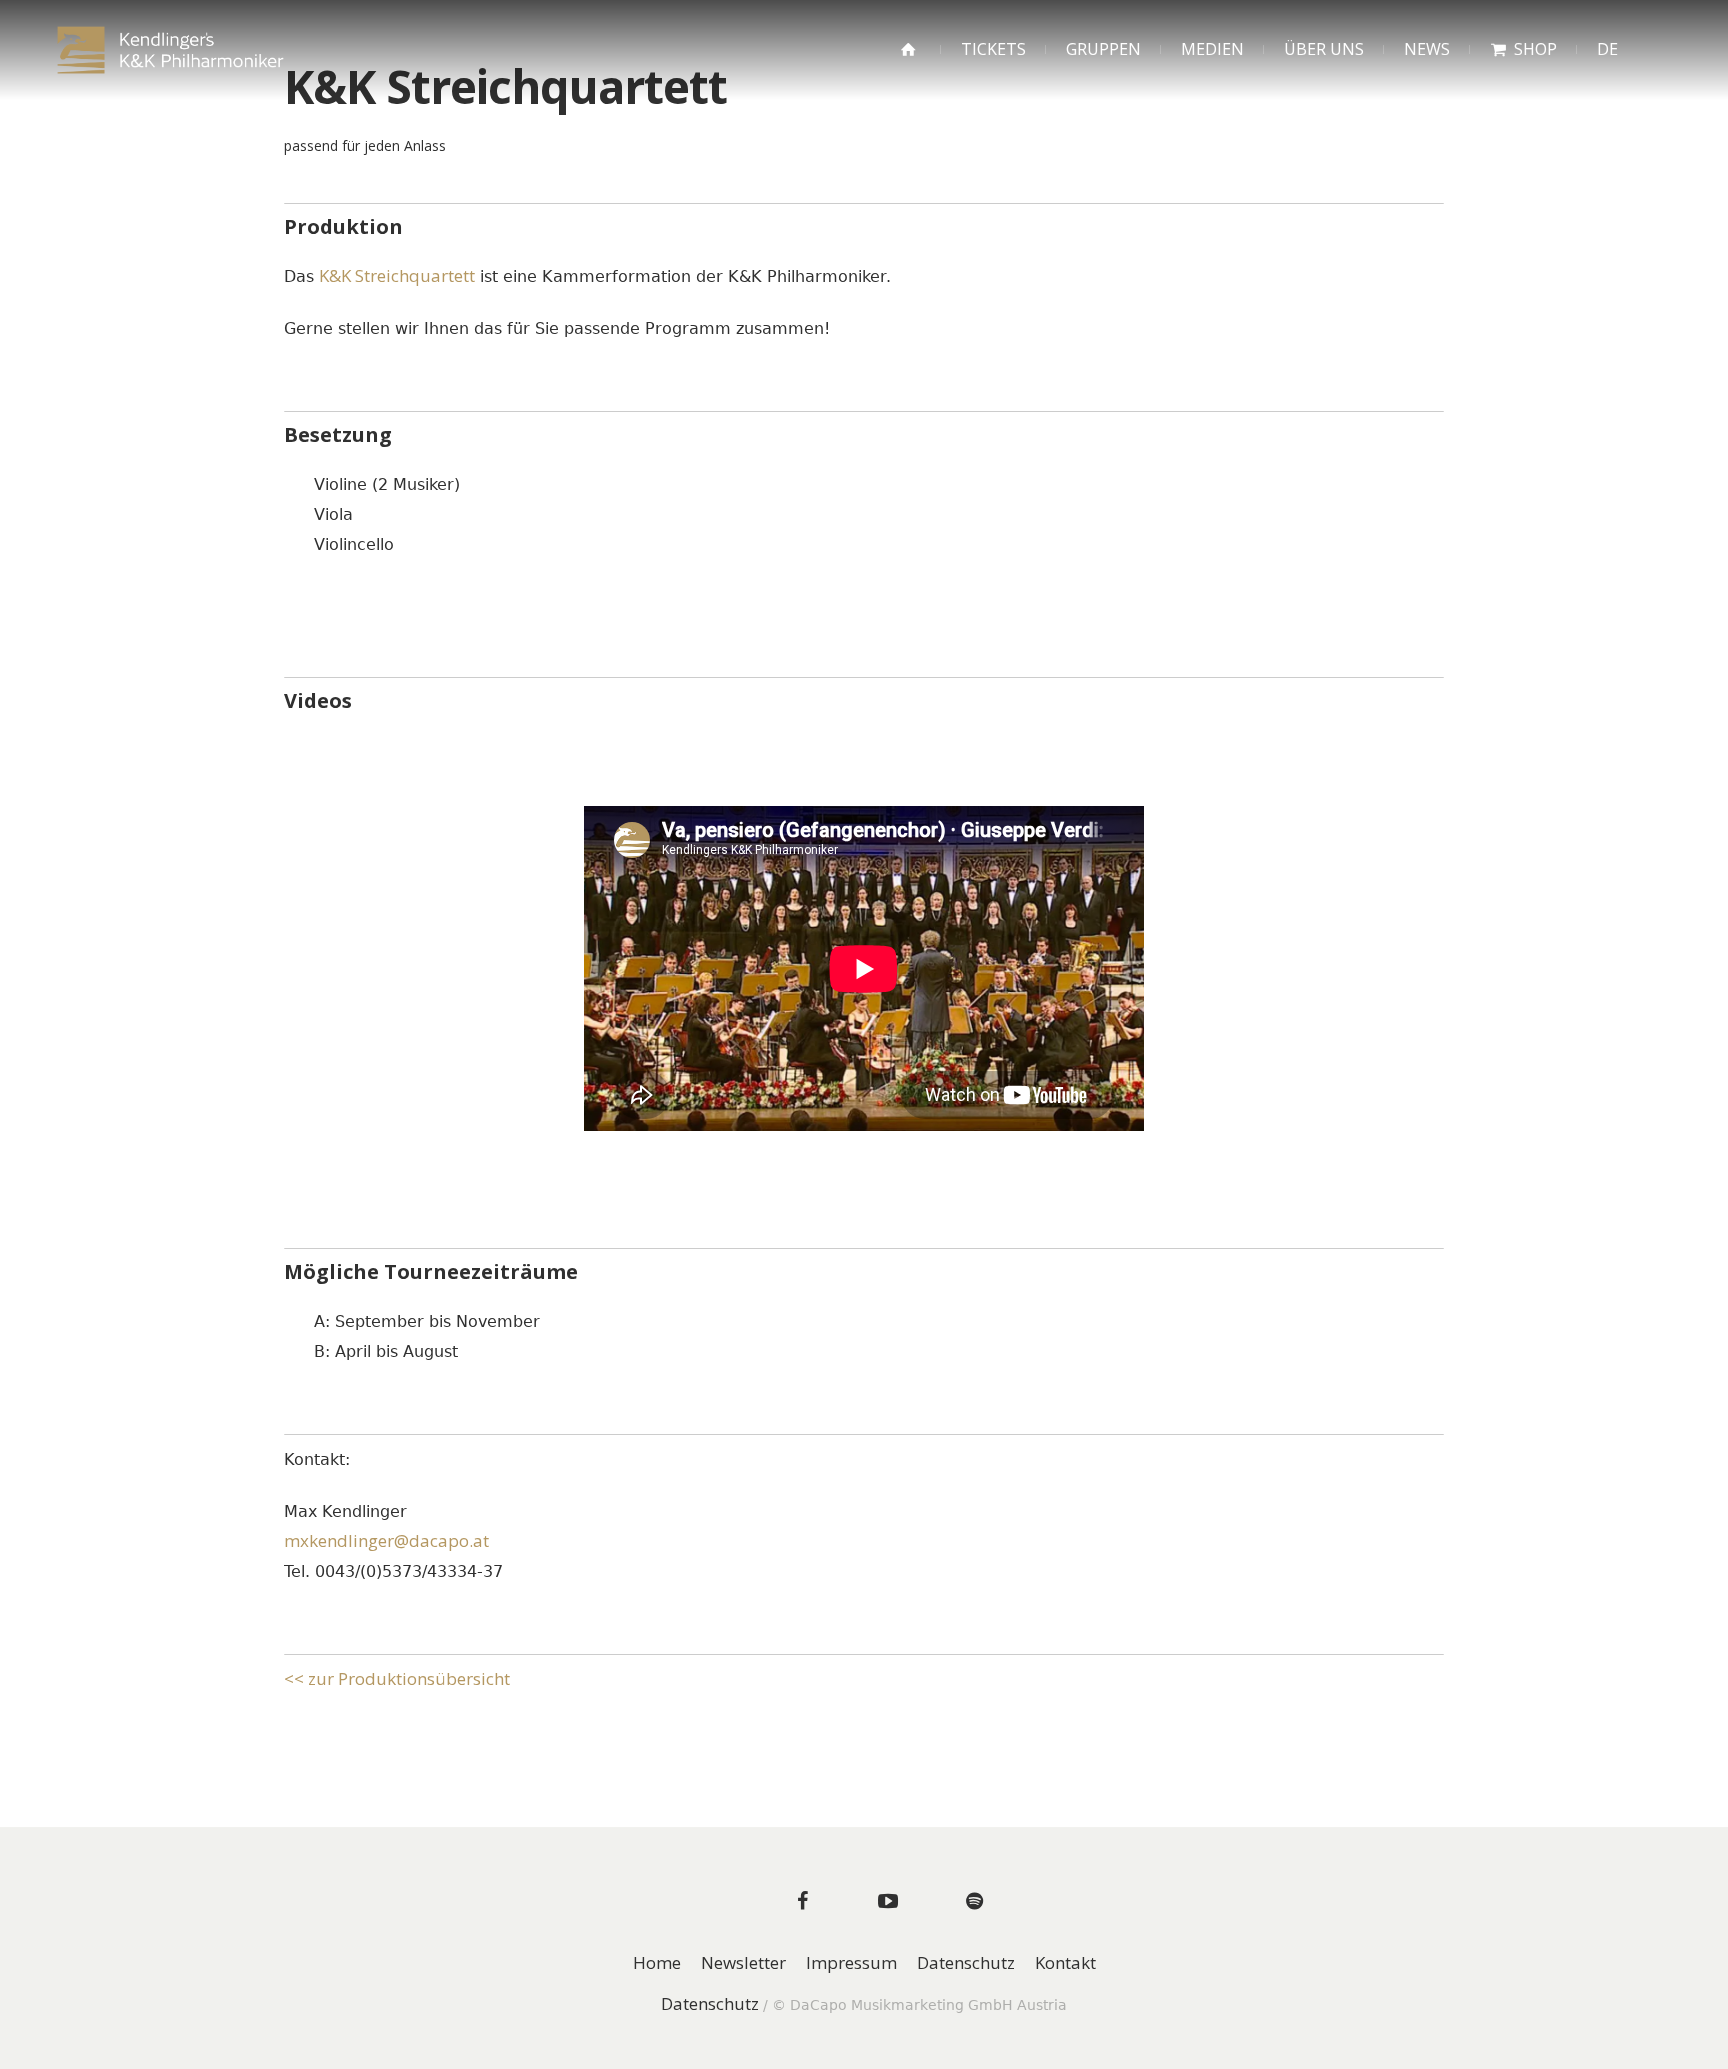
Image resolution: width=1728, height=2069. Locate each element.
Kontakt (1065, 1963)
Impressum (851, 1963)
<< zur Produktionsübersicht (397, 1678)
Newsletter (743, 1963)
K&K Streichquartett (397, 275)
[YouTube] (888, 1901)
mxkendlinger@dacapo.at (386, 1540)
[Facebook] (802, 1901)
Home (657, 1963)
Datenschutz (966, 1963)
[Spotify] (974, 1901)
